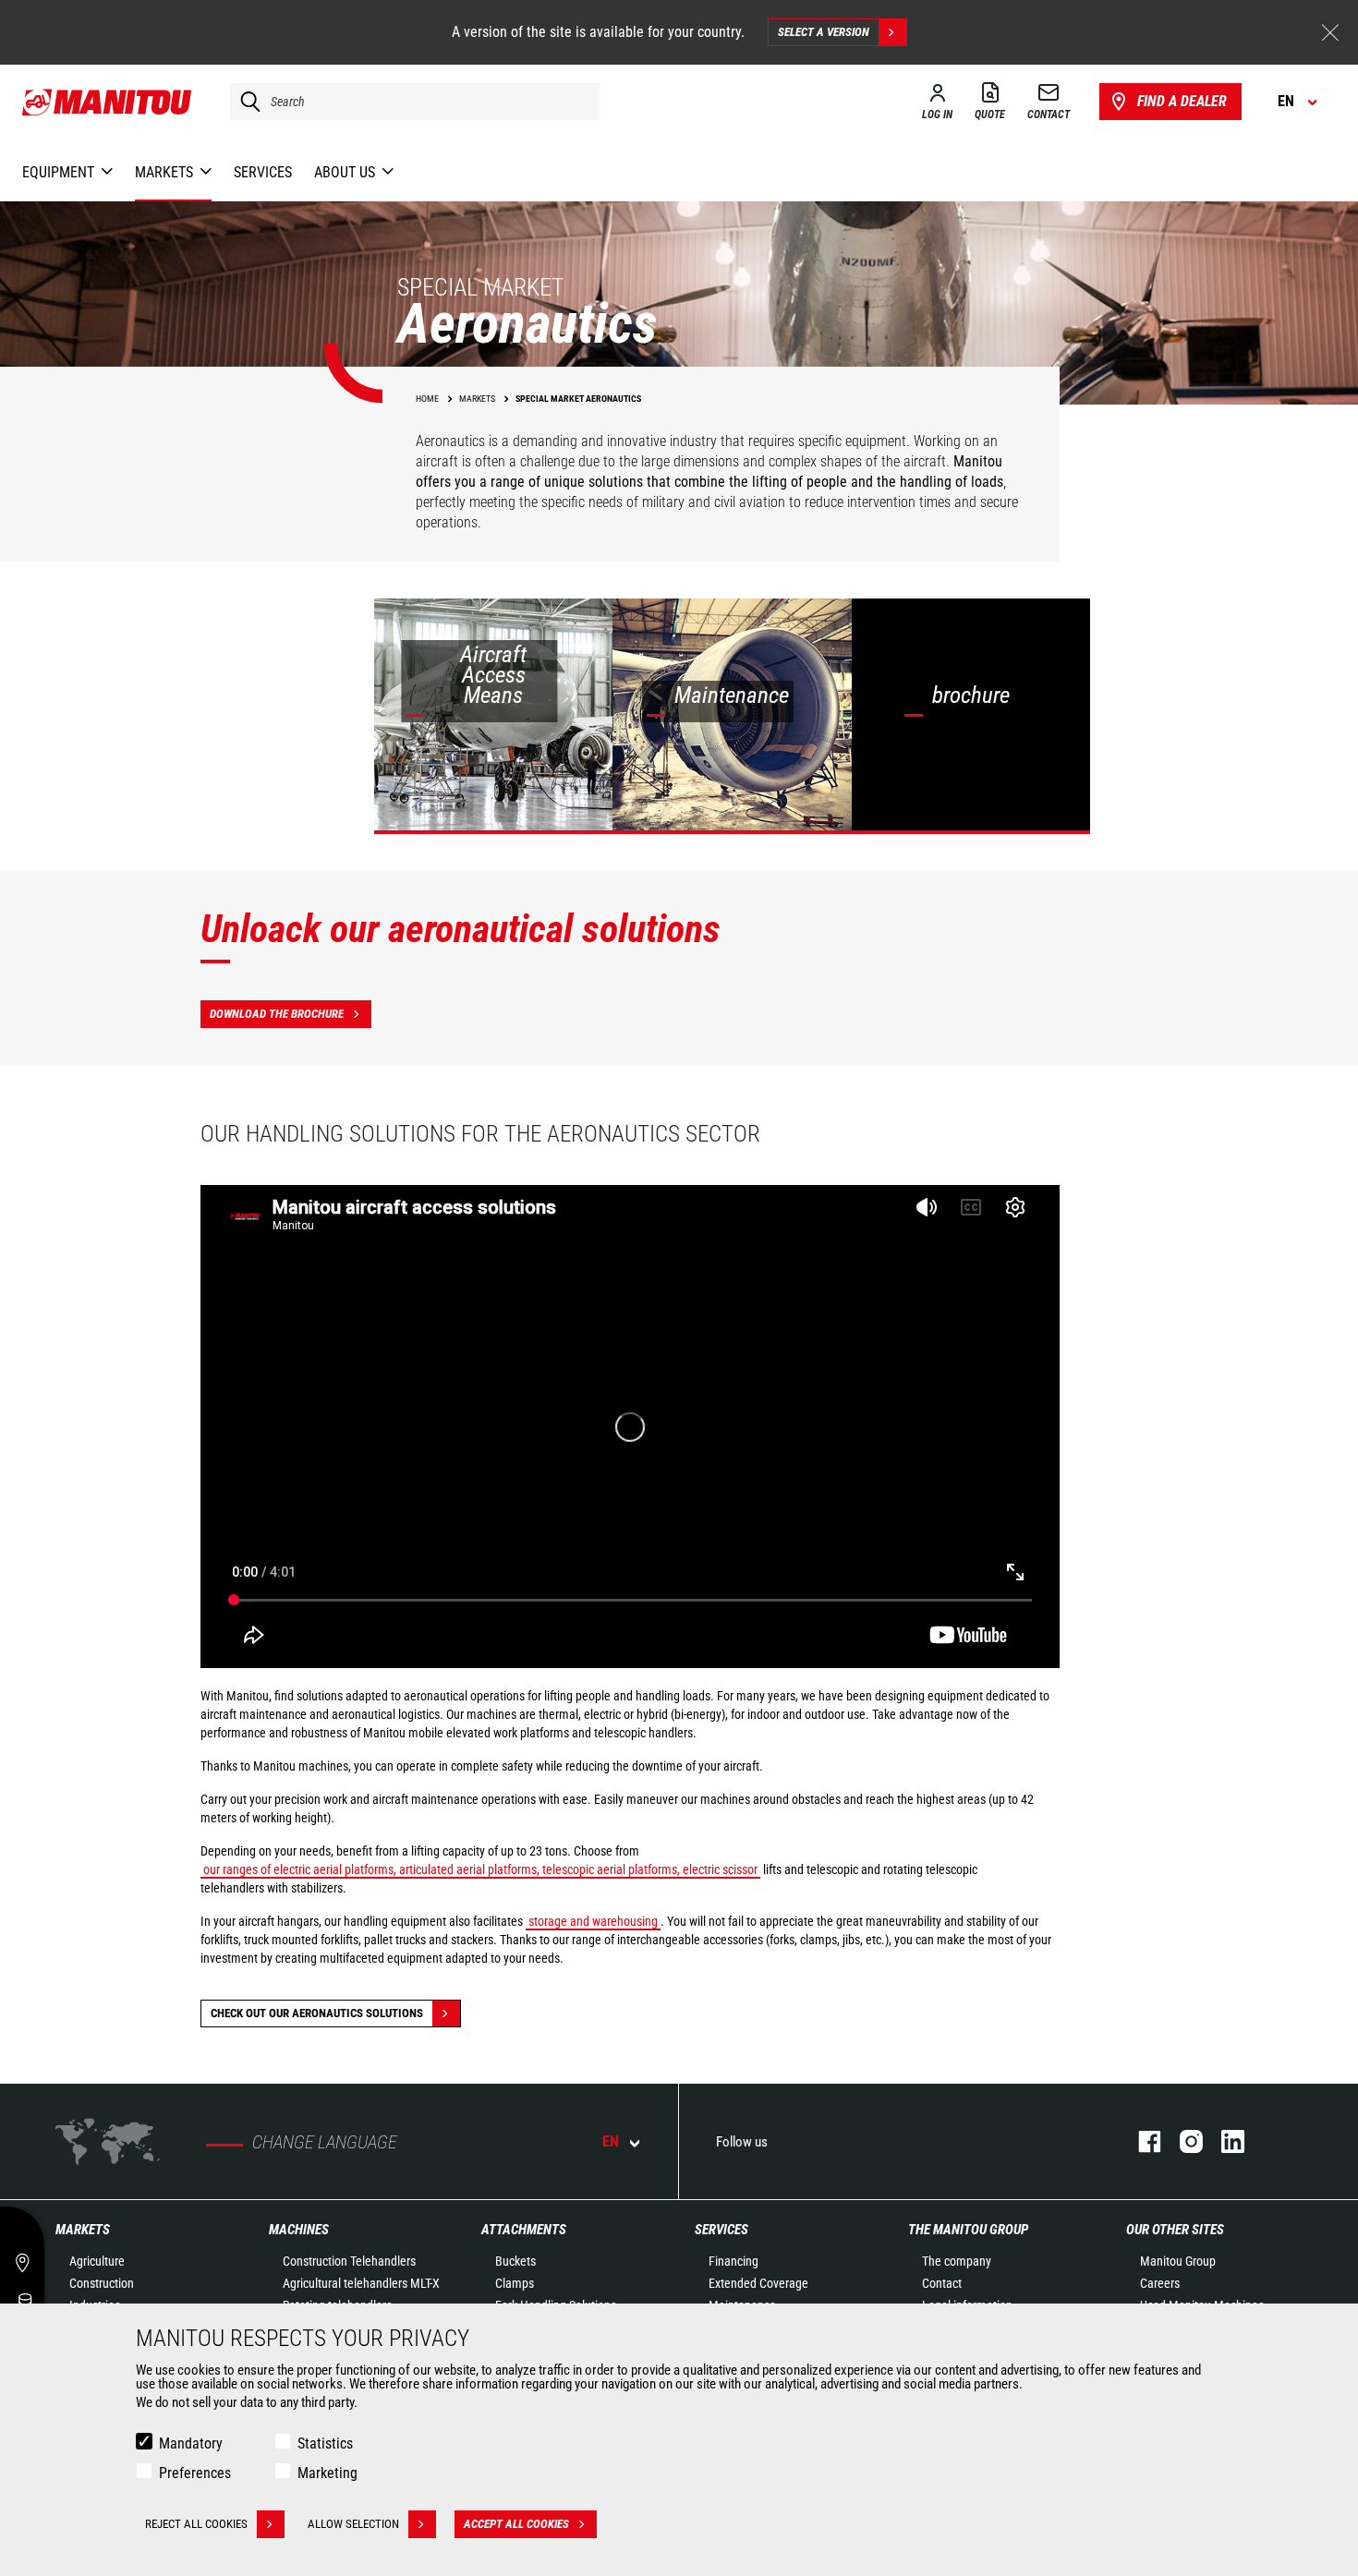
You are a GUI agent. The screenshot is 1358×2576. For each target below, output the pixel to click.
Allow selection (353, 2524)
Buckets (515, 2261)
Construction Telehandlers (349, 2261)
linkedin (1224, 2141)
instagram (1182, 2141)
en (611, 2141)
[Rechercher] (246, 102)
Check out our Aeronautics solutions (317, 2013)
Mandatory (191, 2443)
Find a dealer (1182, 101)
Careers (1160, 2283)
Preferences (195, 2473)
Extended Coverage (758, 2283)
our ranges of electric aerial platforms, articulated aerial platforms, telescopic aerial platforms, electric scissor (480, 1869)
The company (957, 2261)
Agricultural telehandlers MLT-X (361, 2283)
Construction (102, 2283)
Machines (299, 2230)
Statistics (325, 2443)
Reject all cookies (196, 2524)
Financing (734, 2261)
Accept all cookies (516, 2524)
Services (721, 2230)
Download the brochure (277, 1014)
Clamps (515, 2283)
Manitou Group (1178, 2261)
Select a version (824, 32)
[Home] (108, 102)
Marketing (327, 2473)
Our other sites (1175, 2230)
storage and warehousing (593, 1921)
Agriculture (97, 2261)
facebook (1140, 2141)
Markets (83, 2230)
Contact (942, 2283)
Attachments (524, 2230)
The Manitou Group (968, 2230)
